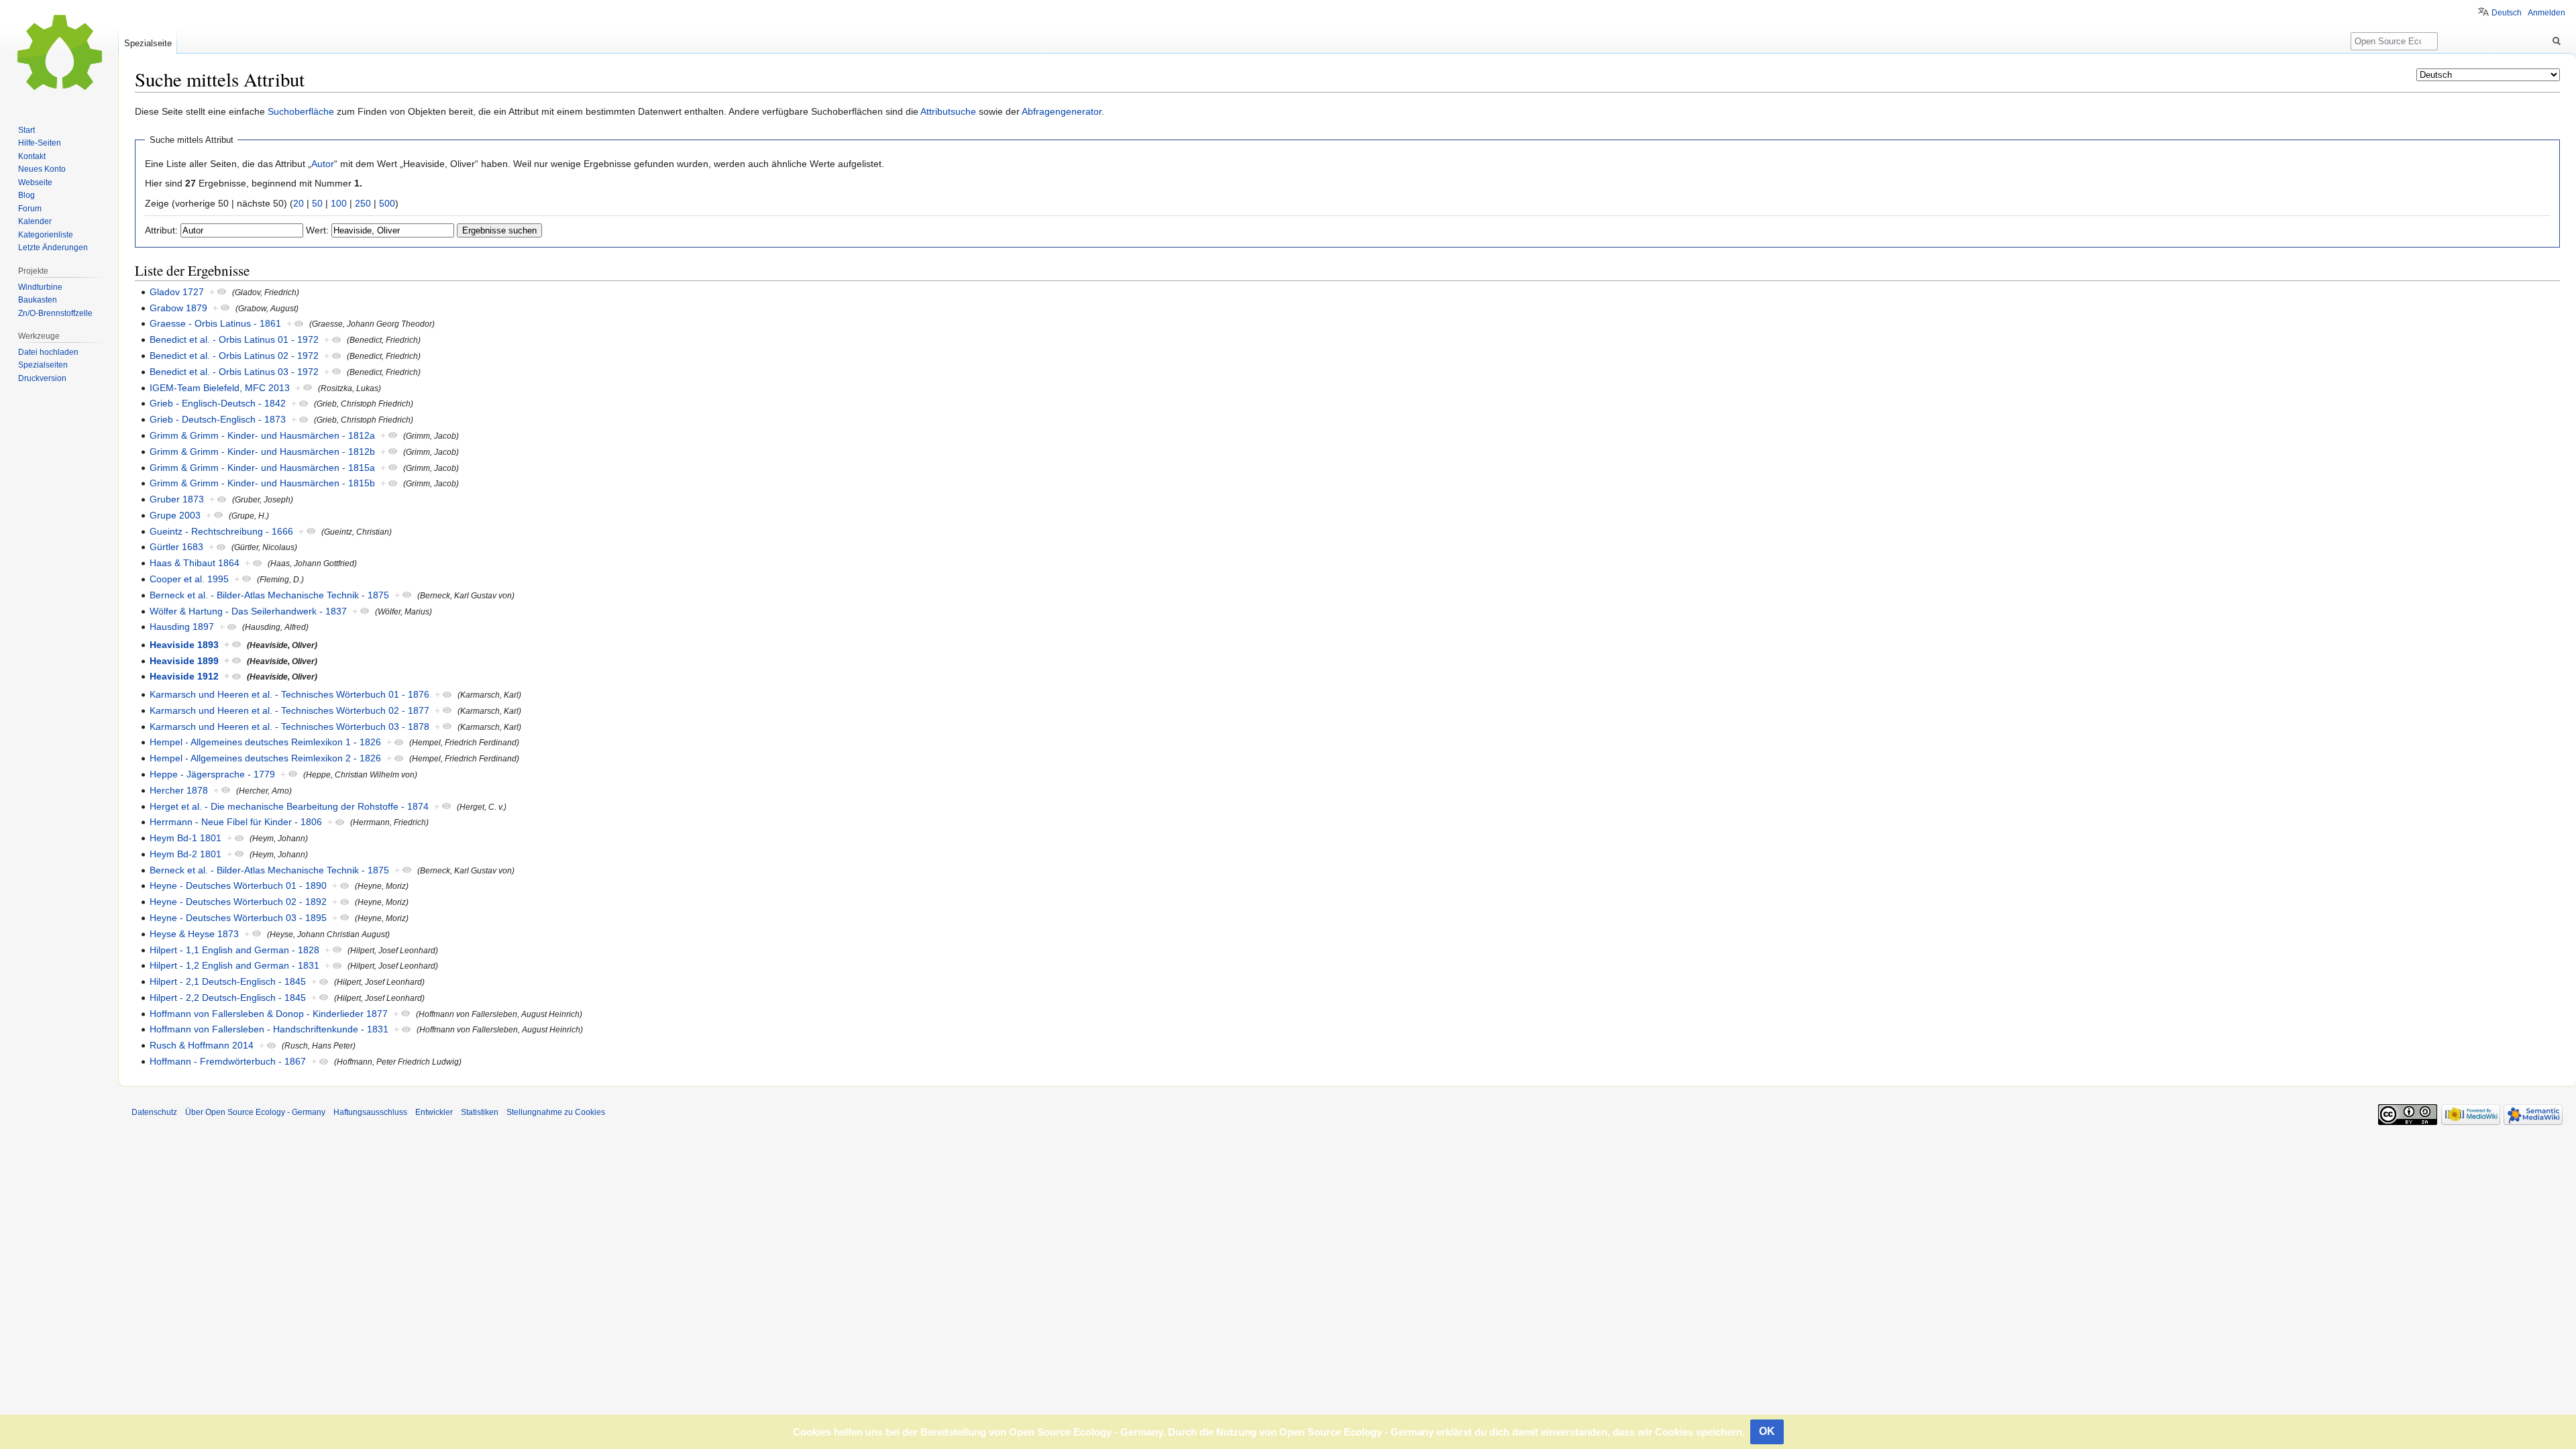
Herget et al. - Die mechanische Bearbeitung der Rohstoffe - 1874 (289, 806)
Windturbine (40, 287)
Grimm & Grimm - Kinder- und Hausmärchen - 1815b (262, 483)
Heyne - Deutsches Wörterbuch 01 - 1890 (238, 885)
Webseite (35, 182)
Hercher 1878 (179, 790)
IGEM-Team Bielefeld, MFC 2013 (220, 388)
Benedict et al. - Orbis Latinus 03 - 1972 (234, 372)
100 (339, 203)
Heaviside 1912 (184, 676)
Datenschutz (154, 1112)
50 (317, 203)
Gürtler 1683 (176, 547)
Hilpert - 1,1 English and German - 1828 (234, 950)
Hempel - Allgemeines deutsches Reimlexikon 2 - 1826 (265, 758)
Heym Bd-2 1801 (185, 854)
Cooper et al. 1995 (189, 579)
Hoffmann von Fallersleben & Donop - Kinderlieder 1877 (269, 1014)
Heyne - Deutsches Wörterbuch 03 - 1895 (238, 918)
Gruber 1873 (177, 499)
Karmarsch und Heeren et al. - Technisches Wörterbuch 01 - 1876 (289, 694)
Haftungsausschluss (370, 1112)
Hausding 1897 (182, 627)
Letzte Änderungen (53, 248)
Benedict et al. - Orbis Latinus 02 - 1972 (234, 356)
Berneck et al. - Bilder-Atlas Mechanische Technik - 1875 (269, 595)
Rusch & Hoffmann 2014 (202, 1045)
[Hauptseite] (59, 54)
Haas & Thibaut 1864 (195, 563)
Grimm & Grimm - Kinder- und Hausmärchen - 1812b (262, 451)
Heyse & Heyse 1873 (194, 934)
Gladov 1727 (177, 292)
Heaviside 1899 (184, 661)
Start (26, 130)
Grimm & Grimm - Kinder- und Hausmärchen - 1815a (262, 468)
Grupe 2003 (175, 515)
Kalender (35, 221)
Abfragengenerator (1062, 111)
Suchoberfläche (301, 111)
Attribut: (161, 230)
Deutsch (2507, 13)
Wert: (317, 230)
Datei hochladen (48, 352)
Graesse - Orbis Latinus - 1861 (215, 323)
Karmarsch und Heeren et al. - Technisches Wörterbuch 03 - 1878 (289, 727)
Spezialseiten (43, 365)
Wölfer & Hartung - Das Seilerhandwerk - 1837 (248, 611)
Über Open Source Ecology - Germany (255, 1112)
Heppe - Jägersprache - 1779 (212, 774)
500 (387, 203)
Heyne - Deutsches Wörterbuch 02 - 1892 (238, 902)
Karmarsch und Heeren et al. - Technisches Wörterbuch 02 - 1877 (289, 710)
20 (299, 203)
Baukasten (38, 300)
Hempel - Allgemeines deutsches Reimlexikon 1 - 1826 (265, 742)
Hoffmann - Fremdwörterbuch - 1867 (228, 1061)
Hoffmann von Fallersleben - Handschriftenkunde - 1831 (269, 1029)
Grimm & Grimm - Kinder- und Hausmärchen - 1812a (262, 435)
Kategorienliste (46, 235)
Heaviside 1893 (184, 645)
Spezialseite (148, 43)
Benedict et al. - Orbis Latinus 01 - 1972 (234, 339)
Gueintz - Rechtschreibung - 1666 (221, 531)
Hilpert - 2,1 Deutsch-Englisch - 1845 (228, 981)
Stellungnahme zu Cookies (556, 1112)
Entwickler (434, 1112)
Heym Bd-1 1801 (185, 838)
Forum (30, 209)
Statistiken (480, 1112)
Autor (323, 164)
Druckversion (42, 378)
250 (363, 203)
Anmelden (2546, 13)
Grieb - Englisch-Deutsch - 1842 (218, 403)
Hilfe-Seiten (40, 143)
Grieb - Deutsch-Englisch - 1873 (218, 419)
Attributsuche (948, 111)
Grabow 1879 (178, 308)
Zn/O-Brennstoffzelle (55, 313)
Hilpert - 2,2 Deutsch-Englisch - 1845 (228, 998)
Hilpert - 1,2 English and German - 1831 (234, 965)
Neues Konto (42, 169)
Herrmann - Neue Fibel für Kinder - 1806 (236, 822)
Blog (26, 195)
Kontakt (32, 156)
